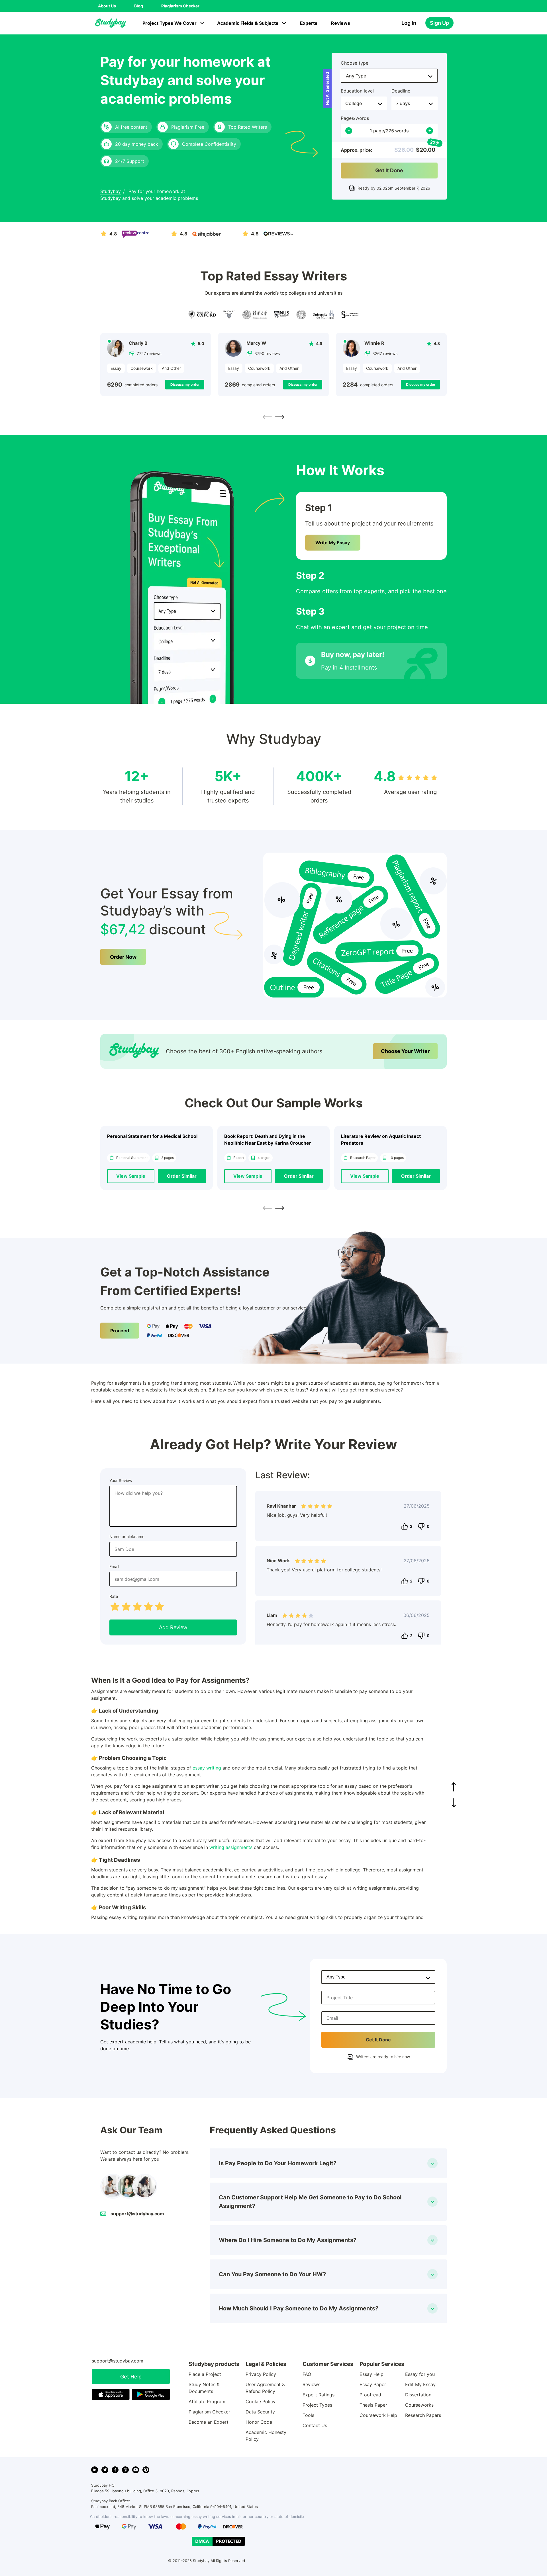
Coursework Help (378, 2415)
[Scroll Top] (454, 1787)
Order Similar (182, 1176)
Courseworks (419, 2405)
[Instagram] (125, 2470)
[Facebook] (115, 2470)
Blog (139, 6)
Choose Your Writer (405, 1051)
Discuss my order (185, 384)
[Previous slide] (267, 417)
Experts (309, 23)
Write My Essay (333, 543)
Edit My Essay (420, 2384)
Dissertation (418, 2395)
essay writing (207, 1768)
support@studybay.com (137, 2214)
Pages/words (355, 118)
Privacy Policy (261, 2374)
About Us (107, 6)
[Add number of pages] (430, 131)
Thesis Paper (373, 2405)
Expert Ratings (319, 2395)
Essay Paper (373, 2384)
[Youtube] (136, 2470)
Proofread (370, 2395)
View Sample (131, 1176)
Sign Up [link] (439, 23)
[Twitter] (105, 2470)
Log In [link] (409, 23)
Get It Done (389, 170)
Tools (308, 2415)
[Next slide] (280, 417)
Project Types (317, 2405)
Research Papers (423, 2415)
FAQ (307, 2374)
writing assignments (231, 1847)
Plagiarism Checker (180, 6)
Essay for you (420, 2374)
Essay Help (372, 2374)
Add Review (173, 1627)
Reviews (341, 23)
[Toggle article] (432, 2163)
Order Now (123, 957)
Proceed (120, 1331)
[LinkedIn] (95, 2470)
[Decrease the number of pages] (349, 131)
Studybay (111, 191)
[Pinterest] (146, 2470)
